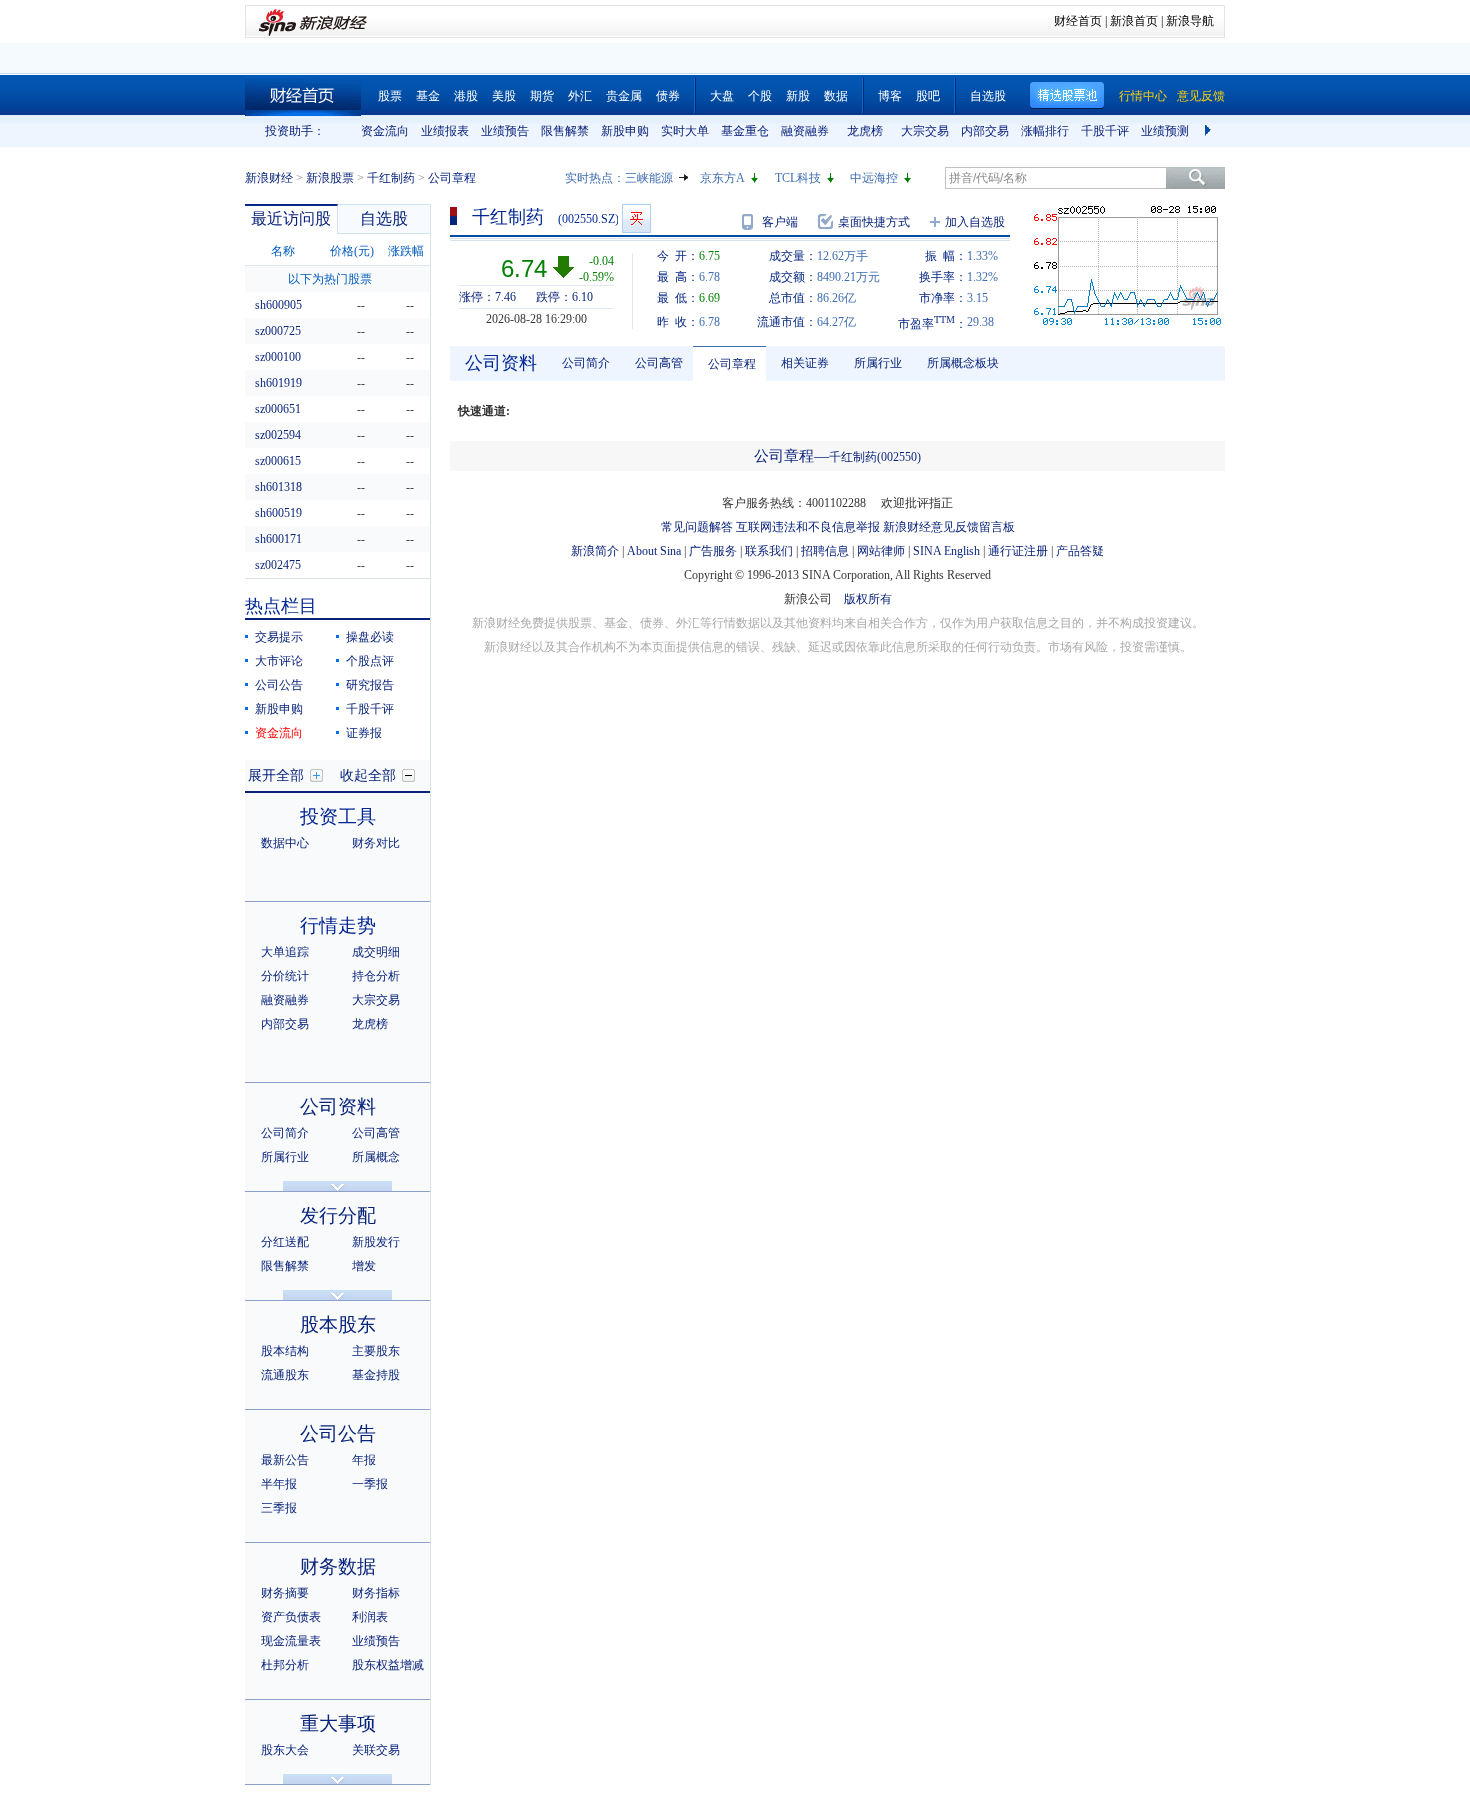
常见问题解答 (697, 527)
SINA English (946, 551)
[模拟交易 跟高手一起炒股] (636, 218)
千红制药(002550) (875, 457)
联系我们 (769, 551)
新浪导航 (1190, 21)
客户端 (780, 222)
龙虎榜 (865, 131)
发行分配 (338, 1215)
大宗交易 (925, 131)
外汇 (580, 96)
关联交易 (376, 1750)
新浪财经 (269, 178)
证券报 (364, 733)
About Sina (654, 551)
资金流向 (385, 131)
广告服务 (713, 551)
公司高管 (376, 1133)
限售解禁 (565, 131)
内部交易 (985, 131)
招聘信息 (825, 551)
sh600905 (278, 305)
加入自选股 (975, 222)
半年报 (279, 1484)
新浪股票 (330, 178)
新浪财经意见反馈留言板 (949, 527)
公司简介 (285, 1133)
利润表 (370, 1617)
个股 (760, 96)
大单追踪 (285, 952)
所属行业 (285, 1157)
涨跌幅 (406, 251)
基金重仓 (745, 131)
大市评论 (279, 661)
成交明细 (376, 952)
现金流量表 (291, 1641)
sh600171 (278, 539)
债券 (668, 96)
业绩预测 (1165, 131)
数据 (836, 96)
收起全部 (368, 775)
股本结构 (285, 1351)
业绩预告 (505, 131)
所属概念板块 (963, 363)
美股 (504, 96)
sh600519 (278, 513)
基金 (428, 96)
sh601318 (278, 487)
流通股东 (285, 1375)
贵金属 (624, 96)
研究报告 (370, 685)
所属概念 (376, 1157)
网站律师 (881, 551)
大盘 (722, 96)
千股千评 (1105, 131)
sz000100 (278, 357)
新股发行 (376, 1242)
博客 (890, 96)
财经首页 (1078, 21)
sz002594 (278, 435)
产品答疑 (1080, 551)
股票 (390, 96)
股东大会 (285, 1750)
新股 (798, 96)
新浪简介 (595, 551)
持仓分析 (376, 976)
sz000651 (278, 409)
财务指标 (376, 1593)
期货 (542, 96)
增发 (364, 1266)
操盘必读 (370, 637)
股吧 (928, 96)
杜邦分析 (285, 1665)
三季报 (279, 1508)
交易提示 (279, 637)
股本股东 (338, 1324)
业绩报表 (445, 131)
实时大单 (685, 131)
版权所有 (868, 599)
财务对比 (376, 843)
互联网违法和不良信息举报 (808, 527)
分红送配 (285, 1242)
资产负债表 (291, 1617)
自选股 (988, 96)
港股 (466, 96)
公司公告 (279, 685)
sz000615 (278, 461)
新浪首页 (1134, 21)
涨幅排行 (1045, 131)
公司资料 (338, 1106)
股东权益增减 (388, 1665)
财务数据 (338, 1566)
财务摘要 (285, 1593)
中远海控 (874, 178)
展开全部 (276, 775)
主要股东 (376, 1351)
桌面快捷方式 (874, 222)
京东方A (722, 178)
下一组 (1210, 131)
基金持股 (376, 1375)
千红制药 (391, 178)
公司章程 (732, 364)
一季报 (370, 1484)
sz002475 (278, 565)
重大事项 (338, 1723)
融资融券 (805, 131)
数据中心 (285, 843)
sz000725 (278, 331)
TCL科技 (798, 178)
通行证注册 (1018, 551)
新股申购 (625, 131)
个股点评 (370, 661)
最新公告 (285, 1460)
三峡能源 (649, 178)
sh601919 (278, 383)
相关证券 (805, 363)
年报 (364, 1460)
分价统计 (285, 976)
